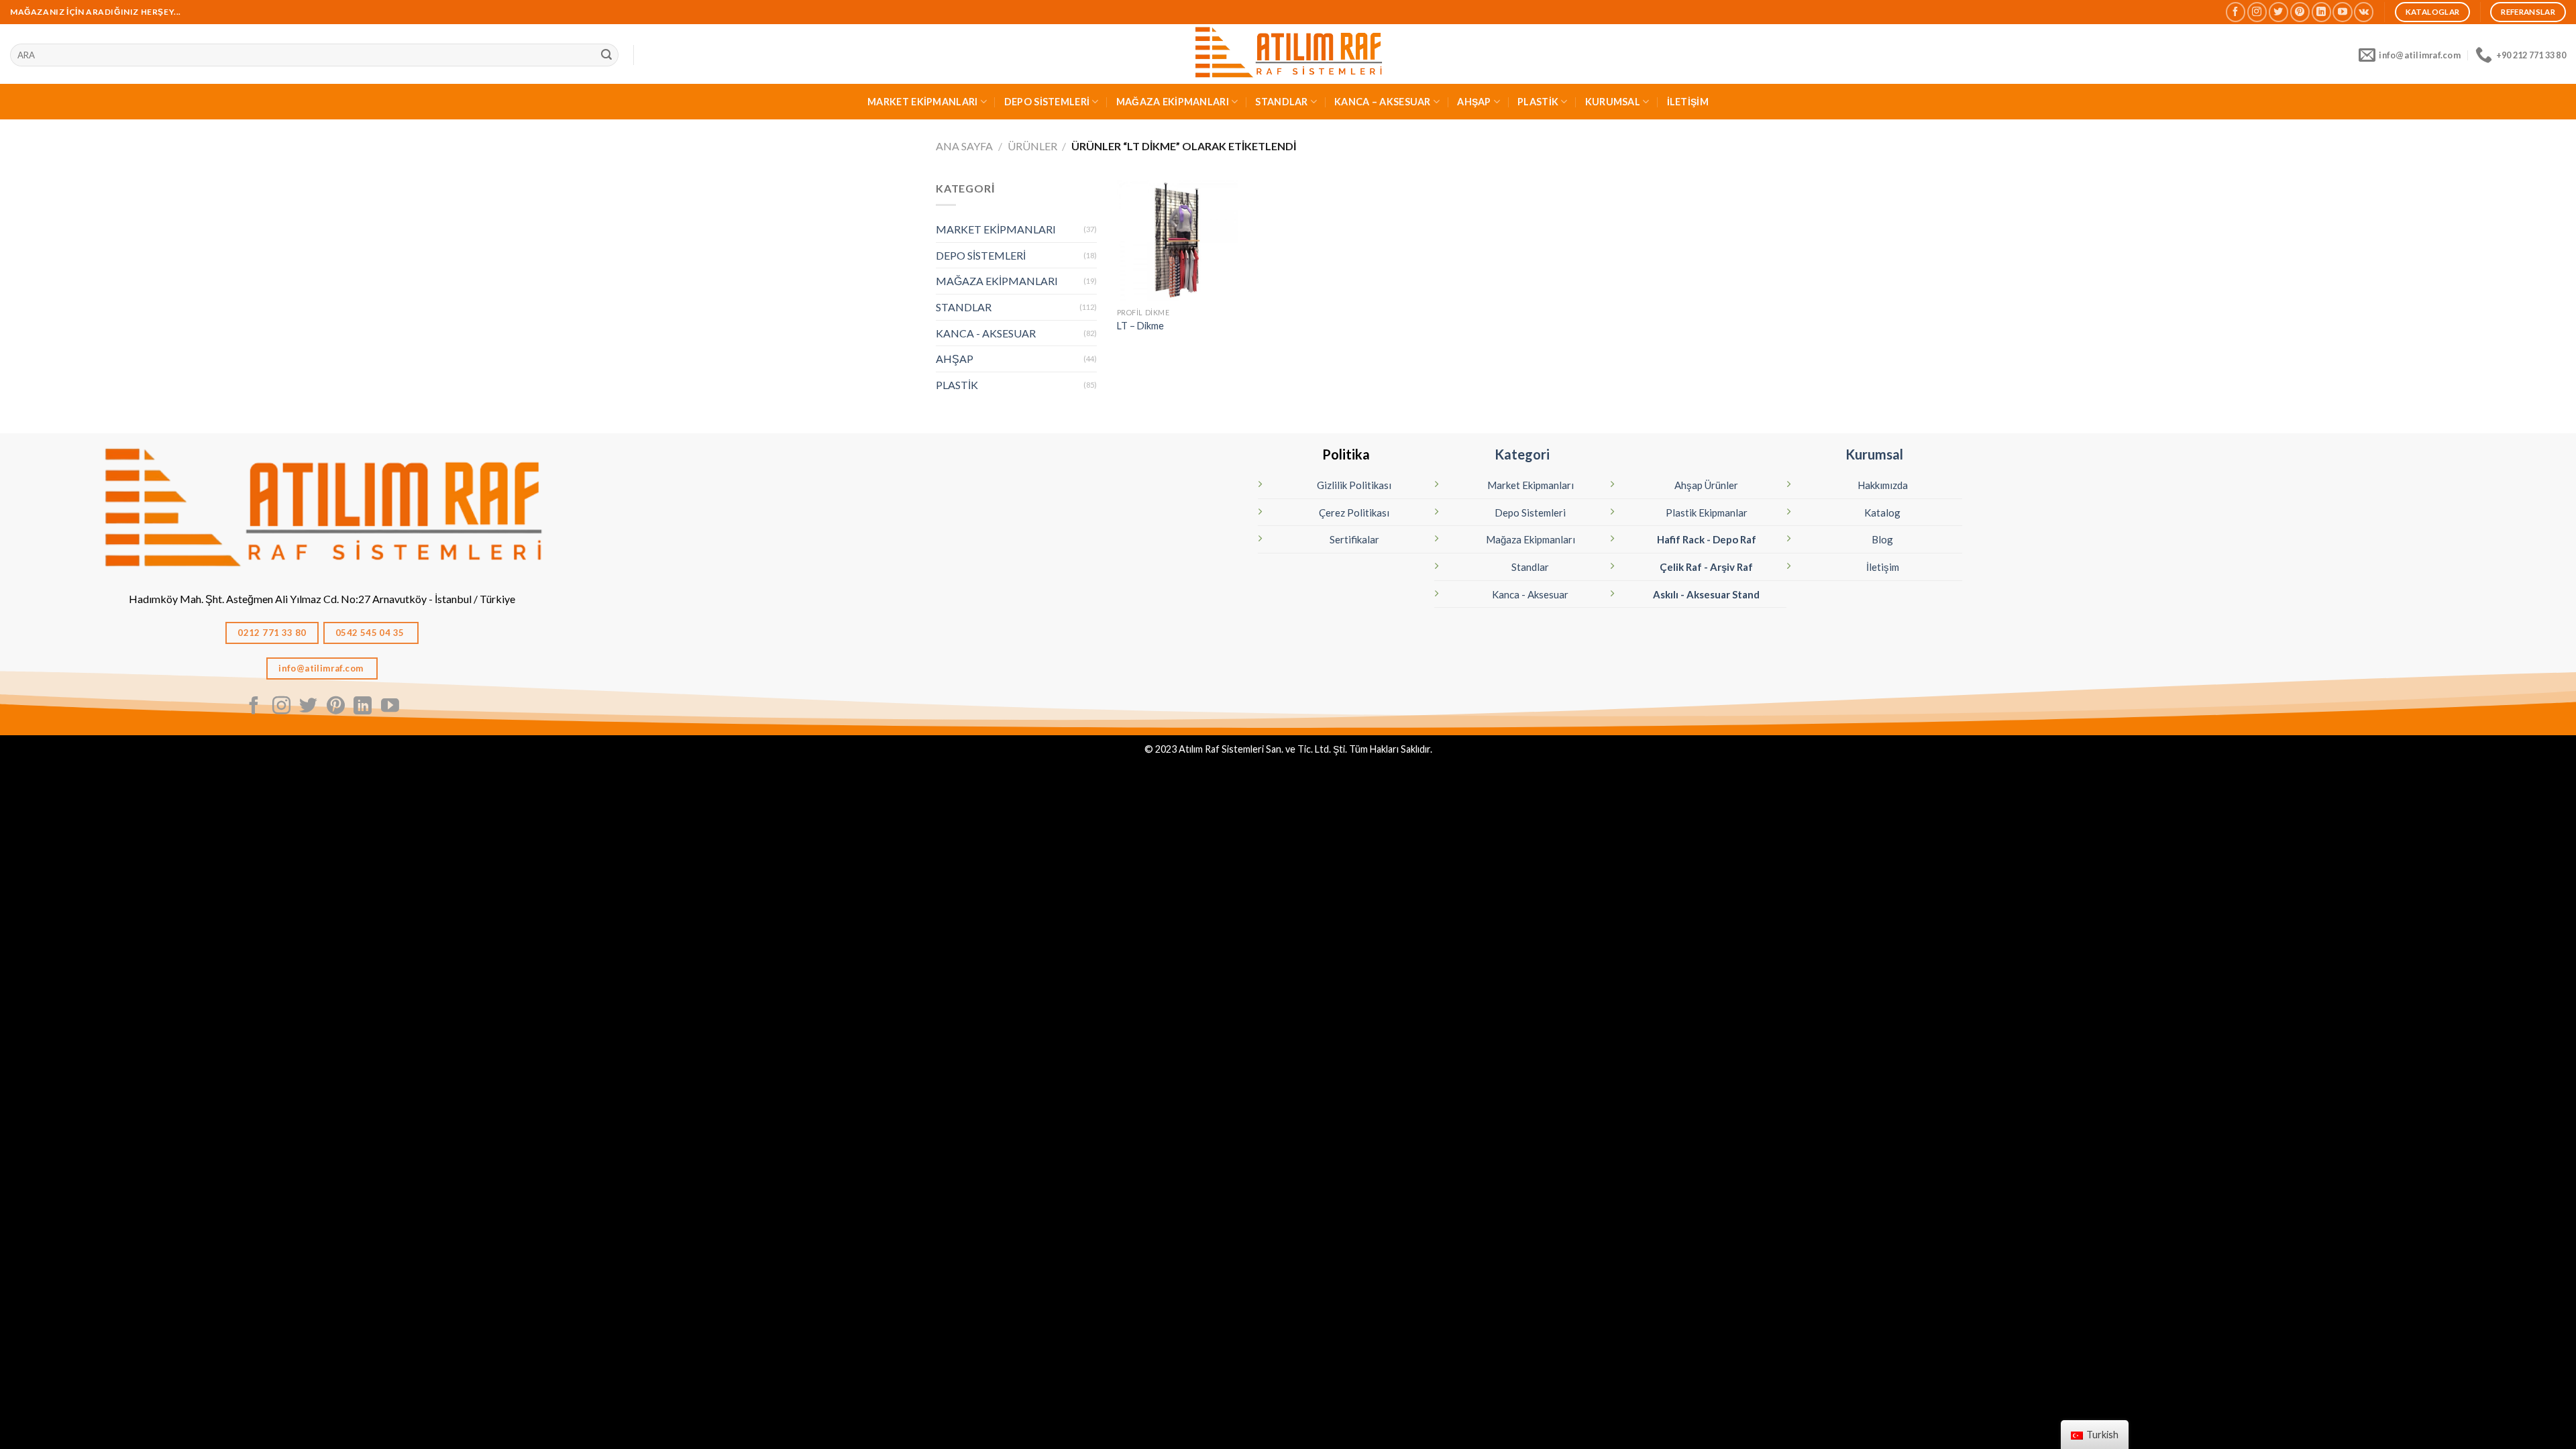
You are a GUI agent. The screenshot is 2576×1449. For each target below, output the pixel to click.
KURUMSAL (1613, 102)
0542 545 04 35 (371, 633)
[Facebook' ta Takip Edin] (2236, 12)
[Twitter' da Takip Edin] (2278, 12)
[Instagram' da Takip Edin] (2257, 12)
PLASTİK (1538, 102)
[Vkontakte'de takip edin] (2364, 12)
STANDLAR (1281, 102)
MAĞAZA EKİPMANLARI (1173, 102)
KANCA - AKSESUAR (986, 333)
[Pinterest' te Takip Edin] (2300, 12)
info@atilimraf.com (322, 668)
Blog (1882, 539)
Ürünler (1032, 146)
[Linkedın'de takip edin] (2321, 12)
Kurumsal (1874, 454)
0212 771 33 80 (272, 633)
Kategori (1522, 454)
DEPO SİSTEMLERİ (1047, 102)
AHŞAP (1474, 102)
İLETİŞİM (1688, 102)
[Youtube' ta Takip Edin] (2342, 12)
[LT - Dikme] (1177, 240)
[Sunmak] (606, 55)
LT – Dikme (1140, 326)
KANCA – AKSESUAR (1383, 102)
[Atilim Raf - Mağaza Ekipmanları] (1288, 54)
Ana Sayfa (964, 146)
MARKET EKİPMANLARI (922, 102)
